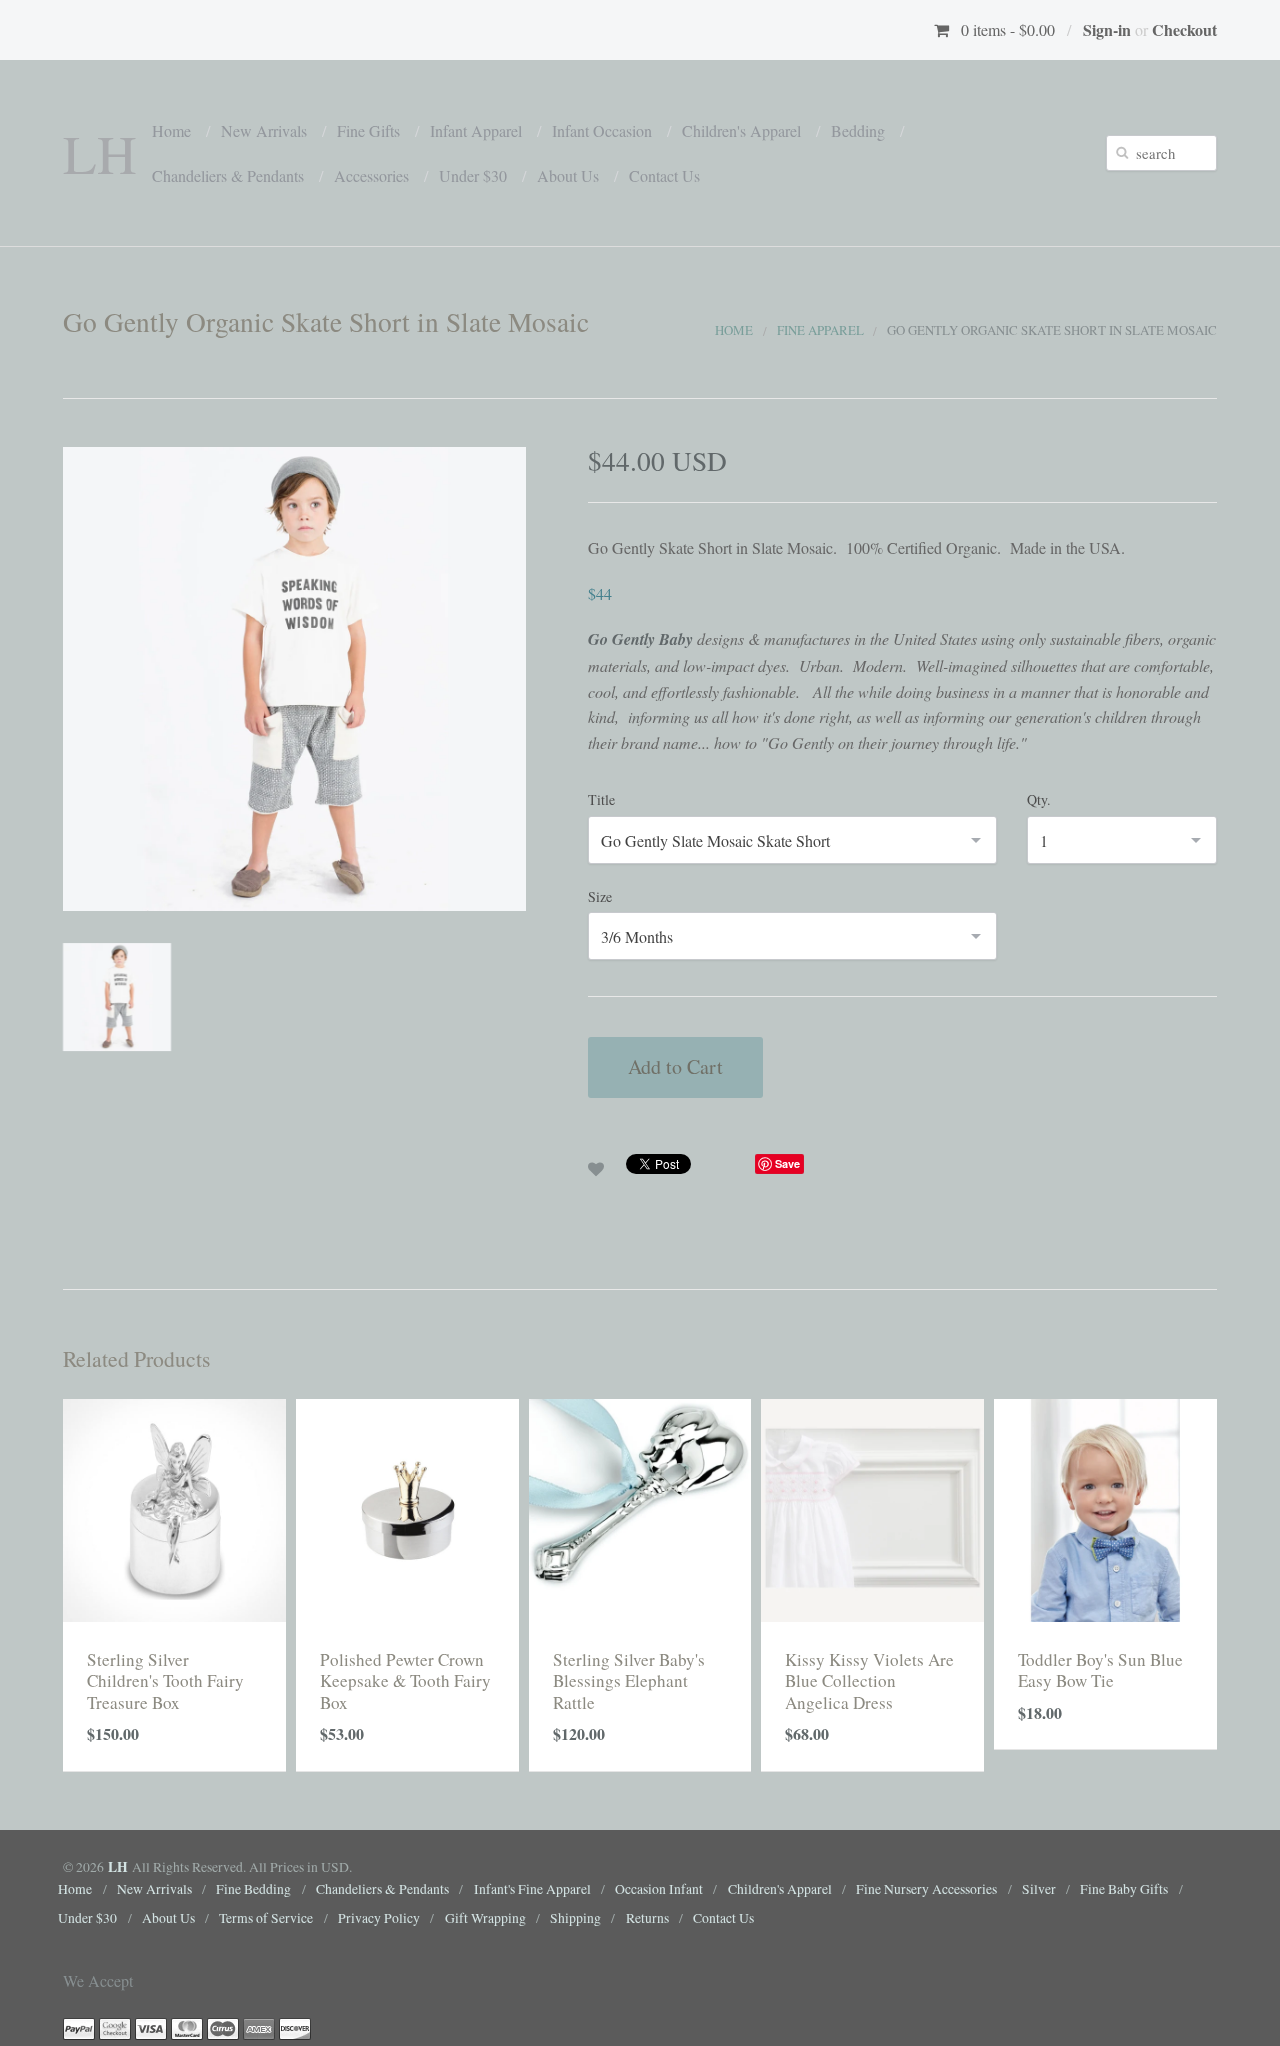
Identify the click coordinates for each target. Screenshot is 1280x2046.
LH (100, 152)
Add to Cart (675, 1066)
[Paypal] (79, 2027)
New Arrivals (264, 130)
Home (171, 130)
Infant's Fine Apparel (532, 1889)
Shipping (575, 1918)
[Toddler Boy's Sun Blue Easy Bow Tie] (1105, 1507)
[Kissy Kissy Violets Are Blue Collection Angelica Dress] (872, 1507)
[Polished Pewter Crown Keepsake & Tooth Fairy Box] (407, 1507)
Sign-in (1107, 29)
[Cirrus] (223, 2027)
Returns (647, 1918)
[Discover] (295, 2027)
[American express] (259, 2027)
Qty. (1039, 799)
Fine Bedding (253, 1889)
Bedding (858, 130)
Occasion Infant (659, 1889)
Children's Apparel (741, 130)
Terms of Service (266, 1918)
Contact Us (664, 175)
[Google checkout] (115, 2027)
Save (787, 1163)
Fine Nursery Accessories (926, 1889)
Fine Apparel (820, 330)
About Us (568, 175)
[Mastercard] (187, 2027)
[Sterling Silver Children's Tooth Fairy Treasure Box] (174, 1507)
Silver (1039, 1889)
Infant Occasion (602, 130)
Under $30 (473, 175)
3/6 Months (637, 936)
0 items (1008, 29)
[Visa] (151, 2027)
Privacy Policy (379, 1918)
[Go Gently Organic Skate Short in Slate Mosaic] (294, 676)
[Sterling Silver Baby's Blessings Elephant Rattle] (640, 1507)
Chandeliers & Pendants (228, 175)
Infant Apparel (476, 130)
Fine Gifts (368, 130)
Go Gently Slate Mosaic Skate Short (715, 840)
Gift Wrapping (485, 1918)
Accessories (371, 175)
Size (600, 896)
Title (601, 799)
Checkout (1184, 29)
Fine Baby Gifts (1124, 1889)
